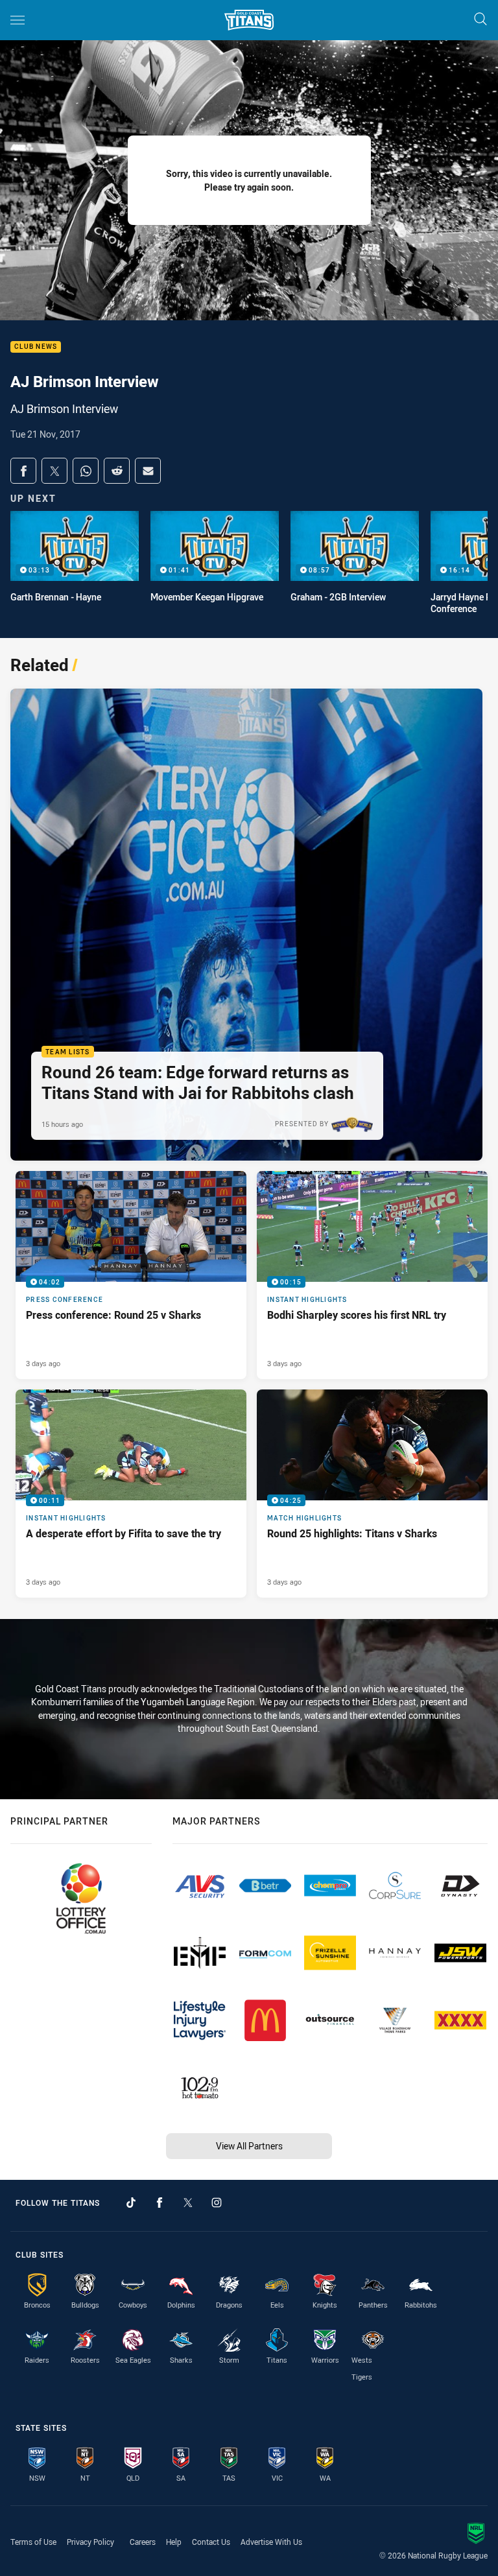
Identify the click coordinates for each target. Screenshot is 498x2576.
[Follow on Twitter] (188, 2203)
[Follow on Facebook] (160, 2203)
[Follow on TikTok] (131, 2203)
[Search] (480, 20)
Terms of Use (33, 2542)
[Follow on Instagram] (217, 2203)
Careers (143, 2542)
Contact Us (211, 2542)
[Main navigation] (18, 20)
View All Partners (249, 2146)
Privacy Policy (90, 2542)
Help (174, 2542)
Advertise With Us (271, 2542)
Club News (36, 347)
